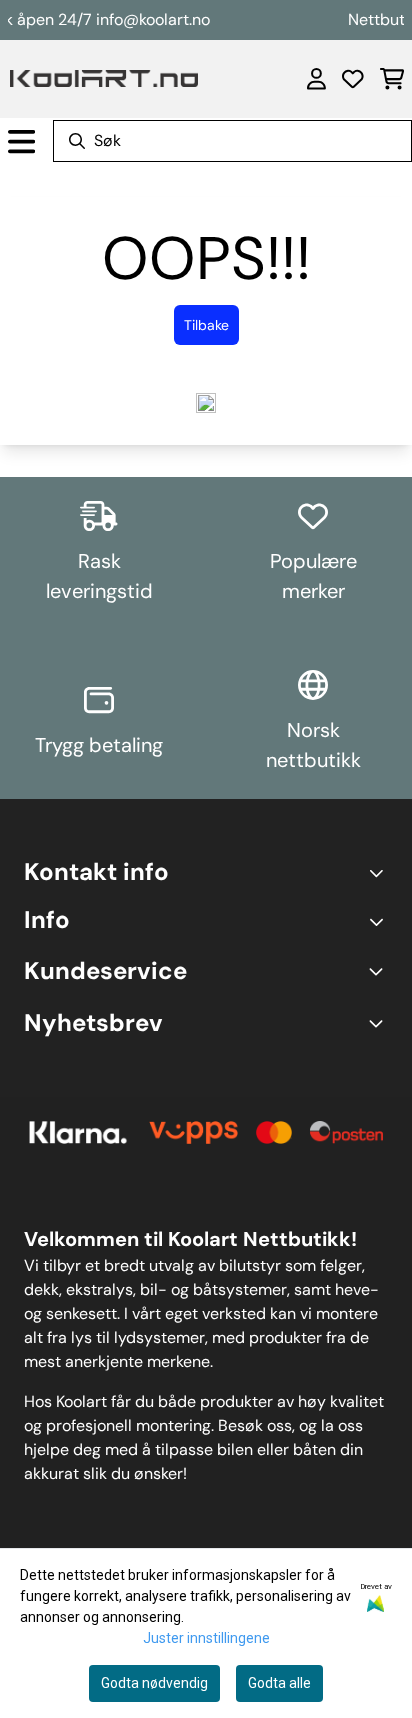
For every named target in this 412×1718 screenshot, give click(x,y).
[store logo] (104, 78)
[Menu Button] (21, 141)
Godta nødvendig (154, 1683)
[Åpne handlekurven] (392, 79)
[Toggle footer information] (379, 872)
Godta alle (279, 1683)
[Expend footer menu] (380, 921)
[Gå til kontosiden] (316, 79)
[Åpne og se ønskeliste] (353, 79)
